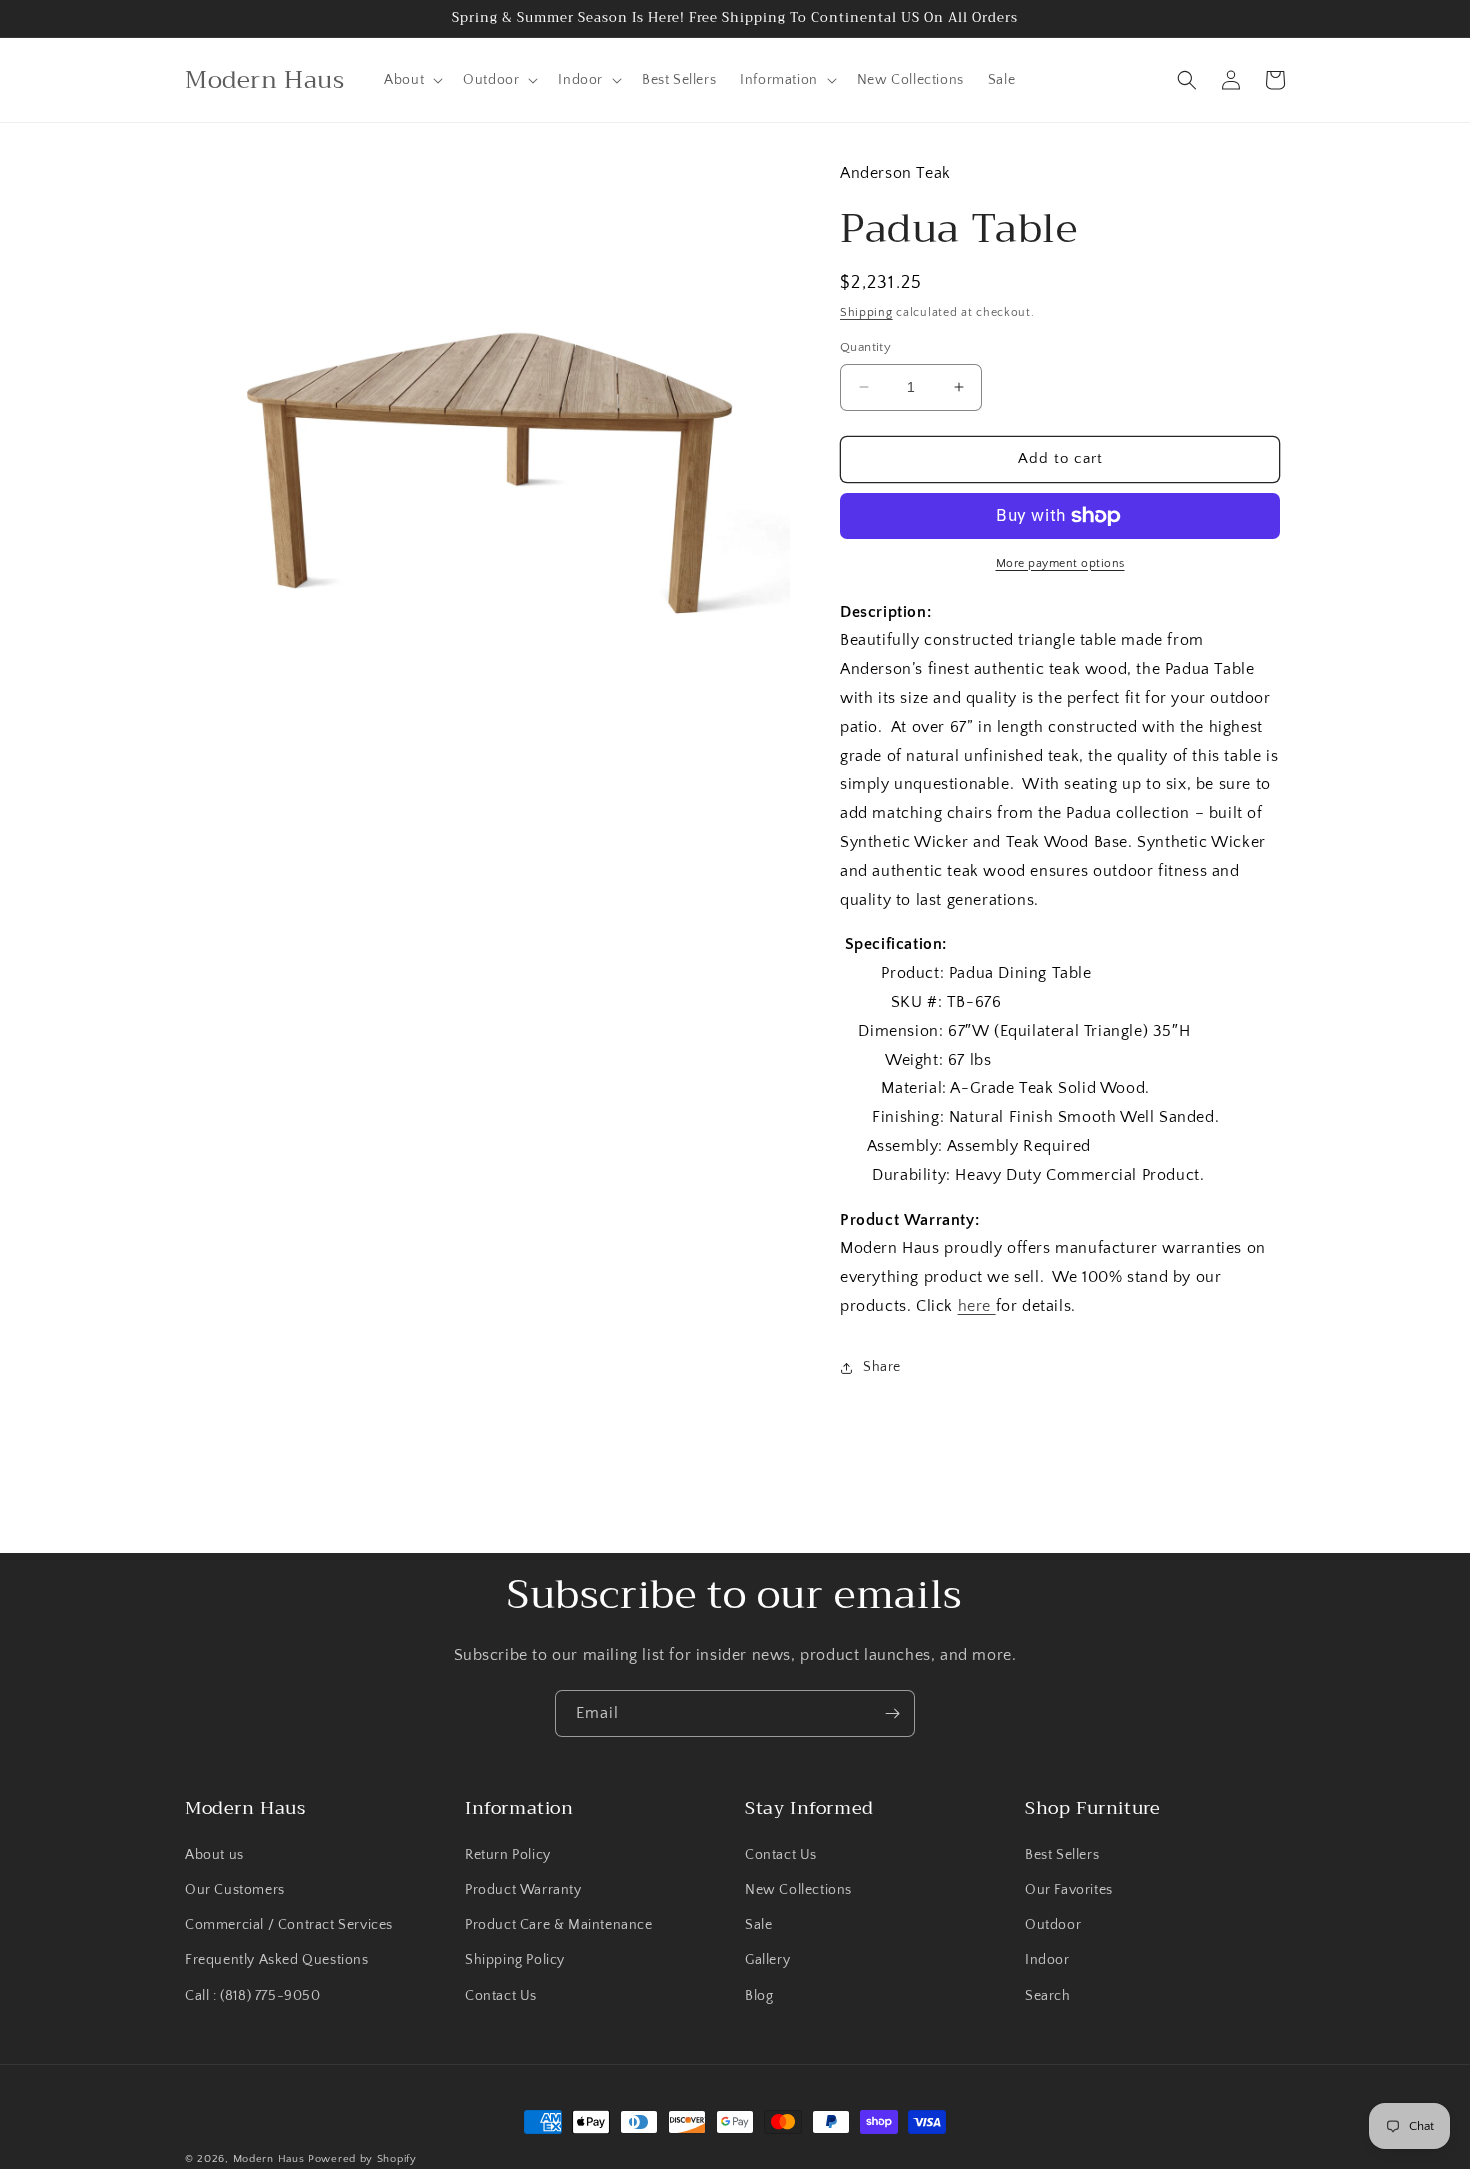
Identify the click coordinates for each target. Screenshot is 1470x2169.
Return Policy (508, 1855)
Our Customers (235, 1890)
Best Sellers (1062, 1855)
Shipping (866, 312)
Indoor (1047, 1960)
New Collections (798, 1890)
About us (214, 1855)
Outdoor (1053, 1925)
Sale (758, 1925)
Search (1048, 1996)
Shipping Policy (515, 1960)
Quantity (865, 347)
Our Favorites (1069, 1890)
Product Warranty (523, 1890)
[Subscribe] (892, 1713)
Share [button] (882, 1367)
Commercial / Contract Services (289, 1925)
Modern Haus (269, 2159)
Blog (759, 1996)
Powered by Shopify (362, 2159)
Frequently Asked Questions (277, 1960)
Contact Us (501, 1996)
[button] (411, 80)
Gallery (767, 1960)
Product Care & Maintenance (559, 1925)
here (977, 1306)
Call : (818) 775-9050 (253, 1996)
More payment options (1060, 563)
